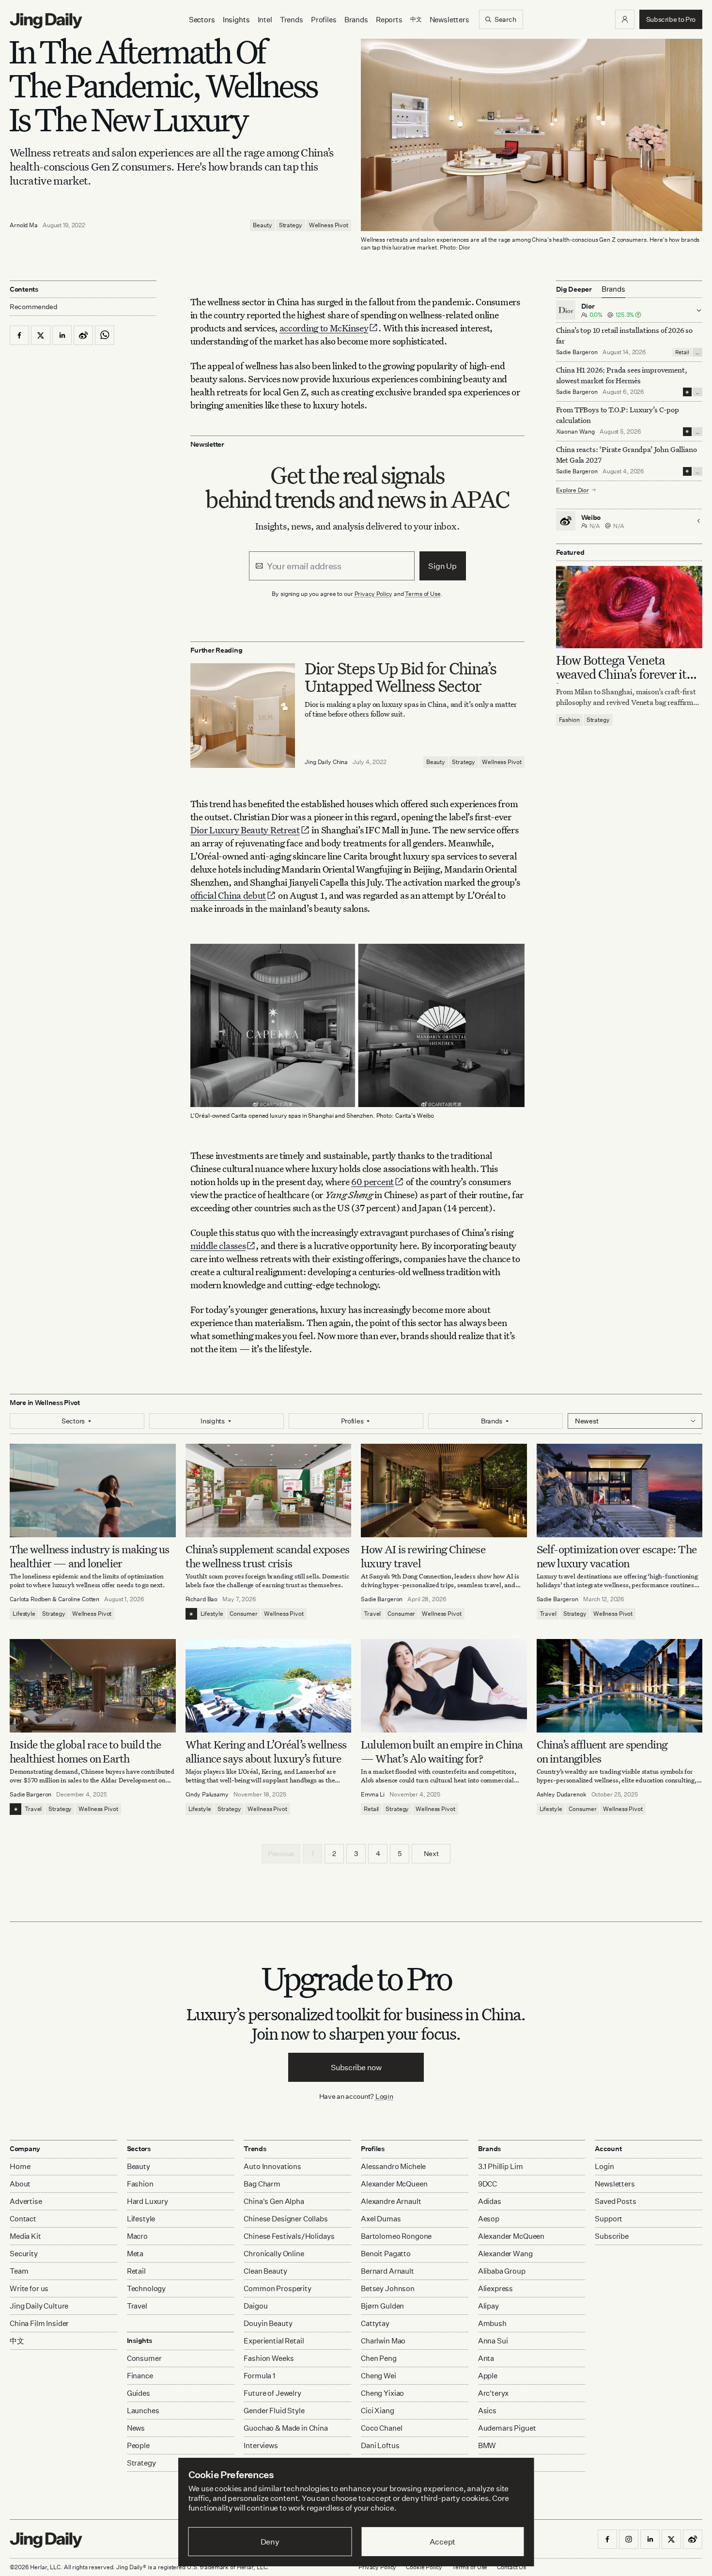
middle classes (218, 1245)
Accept (442, 2542)
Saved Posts (615, 2201)
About (20, 2184)
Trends (292, 20)
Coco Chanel (381, 2428)
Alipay (488, 2306)
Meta (135, 2254)
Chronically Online (274, 2254)
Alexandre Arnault (391, 2201)
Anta (486, 2358)
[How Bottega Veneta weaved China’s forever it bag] (629, 607)
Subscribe (612, 2236)
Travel (372, 1614)
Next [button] (431, 1853)
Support (609, 2219)
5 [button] (400, 1853)
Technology (147, 2288)
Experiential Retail (274, 2341)
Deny (270, 2542)
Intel (265, 20)
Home (20, 2166)
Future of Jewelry (272, 2393)
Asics (487, 2411)
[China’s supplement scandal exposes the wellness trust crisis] (269, 1491)
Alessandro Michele (393, 2166)
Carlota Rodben (30, 1599)
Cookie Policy (424, 2567)
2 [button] (334, 1853)
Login (384, 2096)
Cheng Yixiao (382, 2393)
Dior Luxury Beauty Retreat (245, 830)
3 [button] (356, 1853)
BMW (487, 2445)
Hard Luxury (147, 2201)
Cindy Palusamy (207, 1794)
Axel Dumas (381, 2219)
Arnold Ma (24, 225)
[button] (625, 19)
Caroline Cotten (79, 1599)
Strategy (291, 225)
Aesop (489, 2219)
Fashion (569, 720)
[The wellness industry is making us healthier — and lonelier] (93, 1491)
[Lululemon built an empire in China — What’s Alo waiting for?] (444, 1686)
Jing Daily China (326, 762)
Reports (389, 20)
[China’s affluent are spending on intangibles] (620, 1686)
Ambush (492, 2323)
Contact (23, 2219)
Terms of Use (423, 594)
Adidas (490, 2201)
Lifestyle (24, 1614)
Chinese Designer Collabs (286, 2219)
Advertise (26, 2201)
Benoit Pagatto (386, 2254)
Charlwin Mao (383, 2341)
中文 (17, 2341)
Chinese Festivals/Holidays (289, 2236)
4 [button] (378, 1853)
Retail (682, 352)
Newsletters (449, 20)
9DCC (488, 2184)
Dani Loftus (380, 2445)
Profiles (324, 20)
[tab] (613, 289)
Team (19, 2271)
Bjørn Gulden (382, 2306)
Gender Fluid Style (274, 2411)
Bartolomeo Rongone (396, 2236)
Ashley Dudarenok (562, 1794)
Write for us (29, 2288)
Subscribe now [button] (356, 2067)
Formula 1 (259, 2376)
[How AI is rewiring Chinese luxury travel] (444, 1491)
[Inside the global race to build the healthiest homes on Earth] (93, 1686)
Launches (143, 2411)
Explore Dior (573, 490)
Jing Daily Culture (39, 2306)
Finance (140, 2376)
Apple (488, 2376)
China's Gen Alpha (274, 2201)
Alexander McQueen (394, 2184)
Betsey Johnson (388, 2288)
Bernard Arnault (387, 2271)
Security (24, 2254)
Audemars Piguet (507, 2428)
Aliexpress (496, 2288)
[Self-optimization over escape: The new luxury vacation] (620, 1491)
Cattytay (375, 2323)
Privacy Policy (373, 594)
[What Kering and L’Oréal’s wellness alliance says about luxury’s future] (269, 1686)
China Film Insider (39, 2323)
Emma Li (373, 1794)
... (697, 352)
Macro (137, 2236)
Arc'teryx (494, 2393)
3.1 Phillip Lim (501, 2166)
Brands (356, 20)
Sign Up (442, 566)
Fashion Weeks (269, 2358)
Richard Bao (202, 1599)
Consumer (243, 1614)
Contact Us (511, 2567)
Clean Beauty (265, 2271)
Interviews (261, 2445)
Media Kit (25, 2236)
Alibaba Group (502, 2271)
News (136, 2428)
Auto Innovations (272, 2166)
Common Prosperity (277, 2288)
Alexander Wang (505, 2254)
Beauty (262, 225)
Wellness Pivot (329, 225)
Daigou (255, 2306)
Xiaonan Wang (576, 431)
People (138, 2445)
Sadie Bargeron (577, 352)
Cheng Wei (379, 2376)
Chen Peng (379, 2358)
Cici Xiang (378, 2411)
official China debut (228, 895)
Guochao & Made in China (286, 2428)
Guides (139, 2393)
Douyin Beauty (268, 2323)
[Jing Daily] (46, 21)
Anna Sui (493, 2341)
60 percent (372, 1181)
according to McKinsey (324, 328)
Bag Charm (262, 2184)
